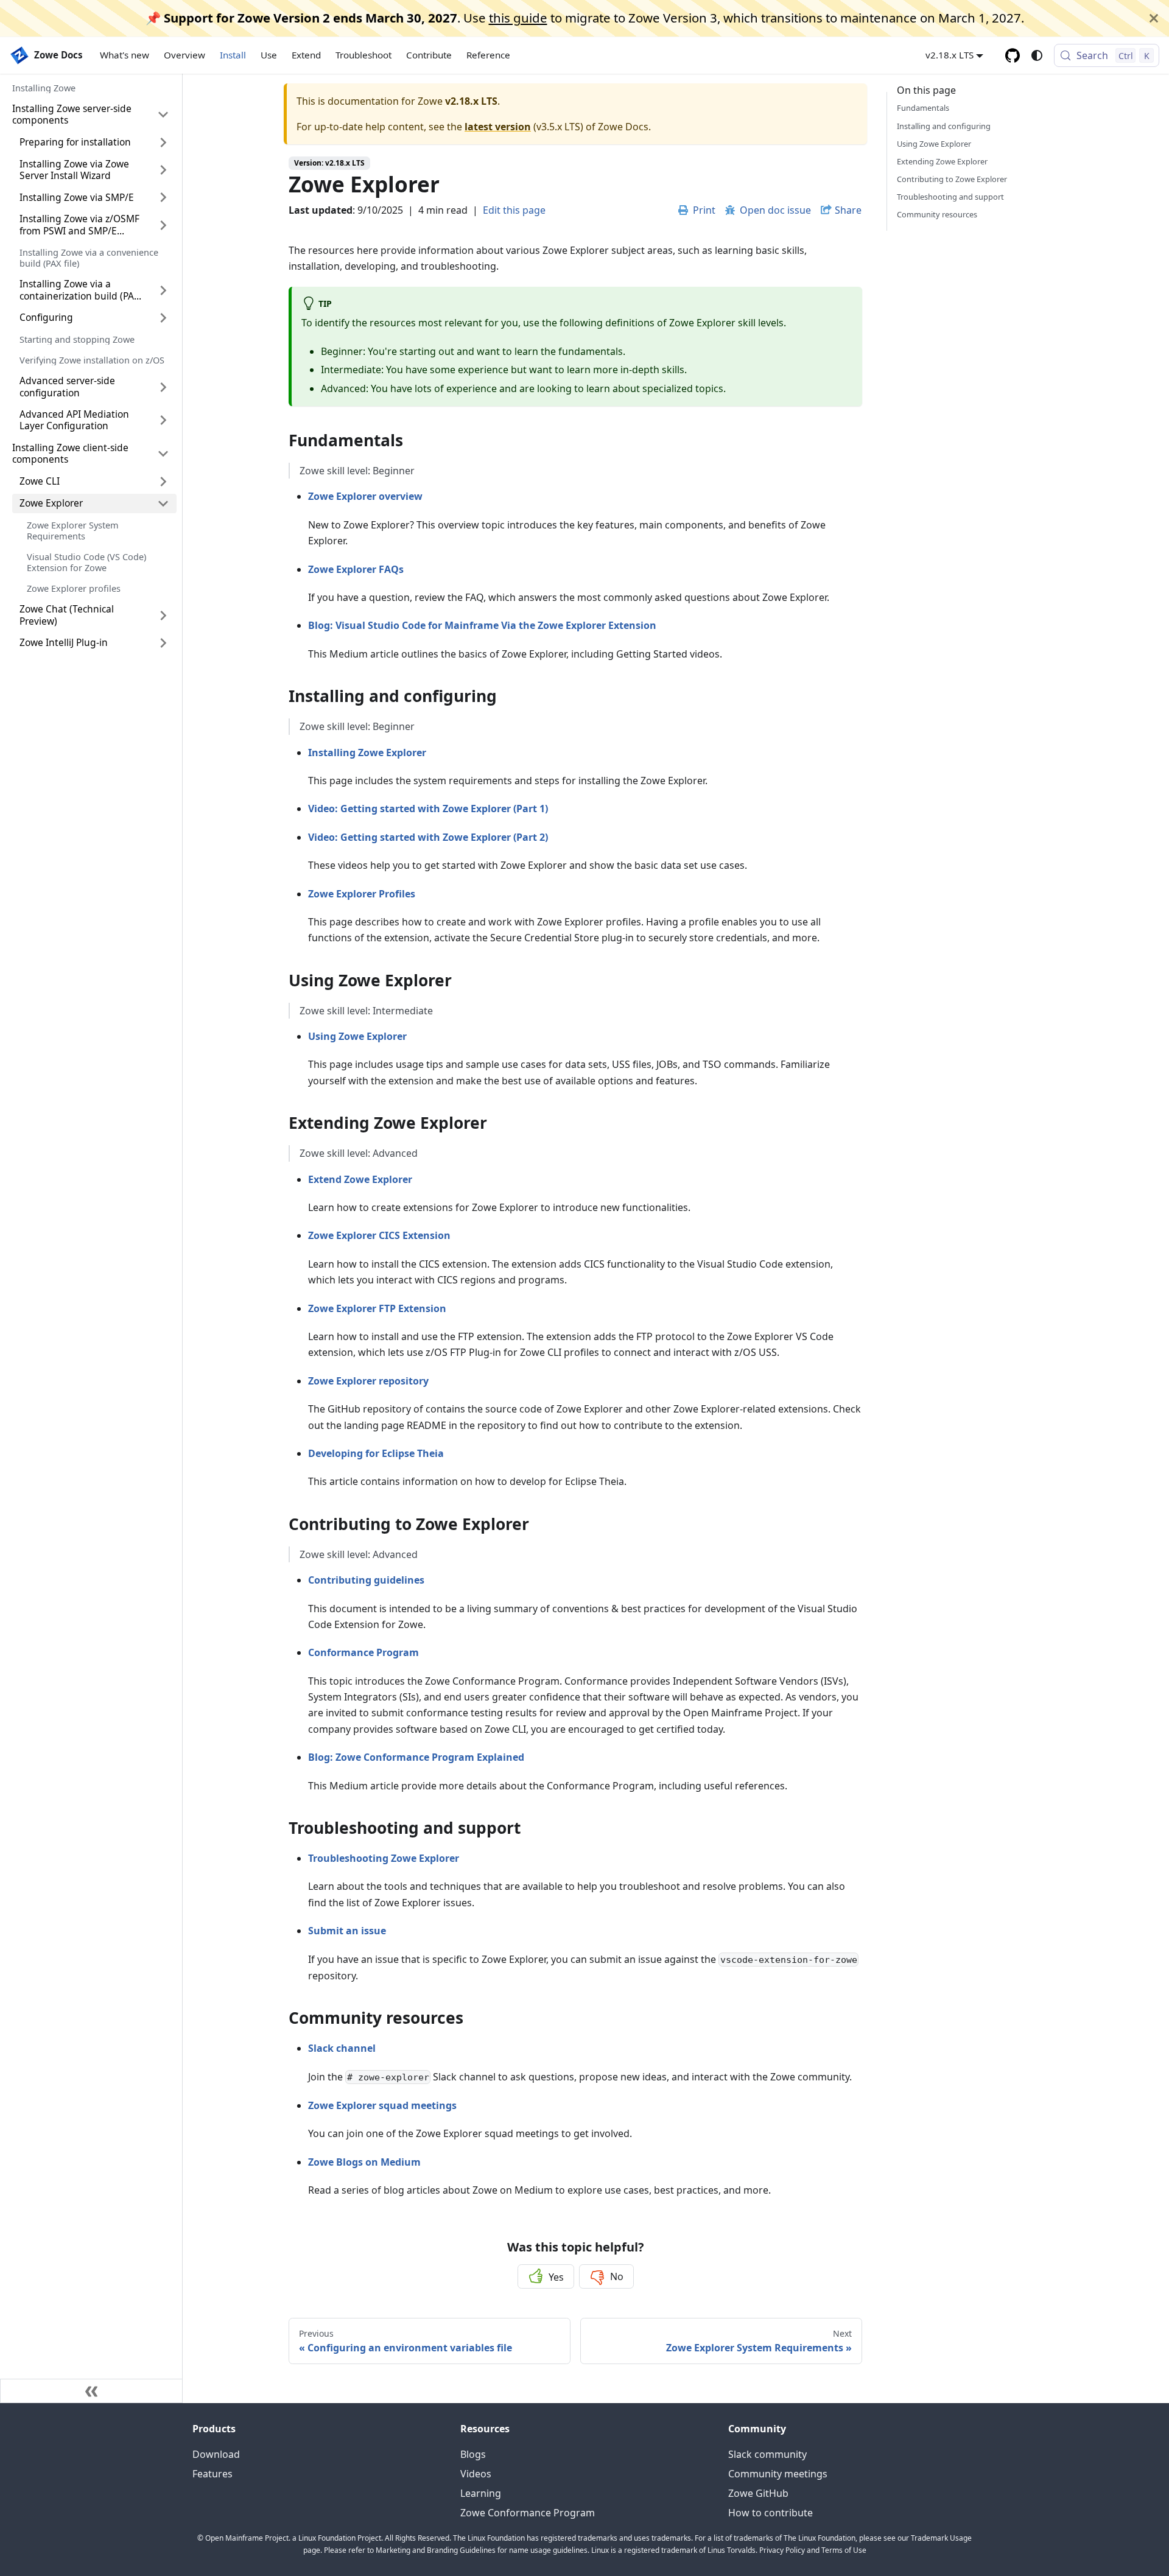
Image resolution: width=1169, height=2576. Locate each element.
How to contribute (771, 2513)
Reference (488, 55)
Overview (184, 55)
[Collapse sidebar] (91, 2391)
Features (212, 2474)
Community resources (937, 214)
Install (233, 55)
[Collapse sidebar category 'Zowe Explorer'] (163, 504)
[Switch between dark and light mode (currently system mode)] (1037, 55)
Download (216, 2454)
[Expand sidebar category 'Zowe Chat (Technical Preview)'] (163, 615)
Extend (306, 55)
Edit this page (514, 210)
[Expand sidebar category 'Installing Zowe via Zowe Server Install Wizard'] (163, 170)
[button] (94, 387)
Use (269, 55)
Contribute (429, 55)
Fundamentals (923, 108)
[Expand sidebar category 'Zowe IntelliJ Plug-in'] (163, 643)
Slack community (767, 2454)
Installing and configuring (944, 125)
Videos (476, 2474)
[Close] (1154, 18)
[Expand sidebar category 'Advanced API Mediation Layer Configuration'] (163, 420)
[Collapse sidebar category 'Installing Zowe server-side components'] (163, 115)
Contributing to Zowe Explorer (952, 178)
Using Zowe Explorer (934, 143)
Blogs (473, 2454)
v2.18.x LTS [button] (950, 55)
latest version (498, 127)
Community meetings (778, 2474)
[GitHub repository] (1013, 55)
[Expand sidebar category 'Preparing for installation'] (163, 142)
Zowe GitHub (758, 2493)
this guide (518, 18)
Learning (481, 2493)
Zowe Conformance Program (528, 2513)
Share (848, 210)
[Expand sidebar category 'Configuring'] (163, 318)
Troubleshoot (363, 55)
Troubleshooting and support (950, 197)
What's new (125, 55)
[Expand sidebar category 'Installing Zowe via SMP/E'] (163, 197)
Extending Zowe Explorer (942, 161)
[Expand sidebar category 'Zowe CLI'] (163, 482)
